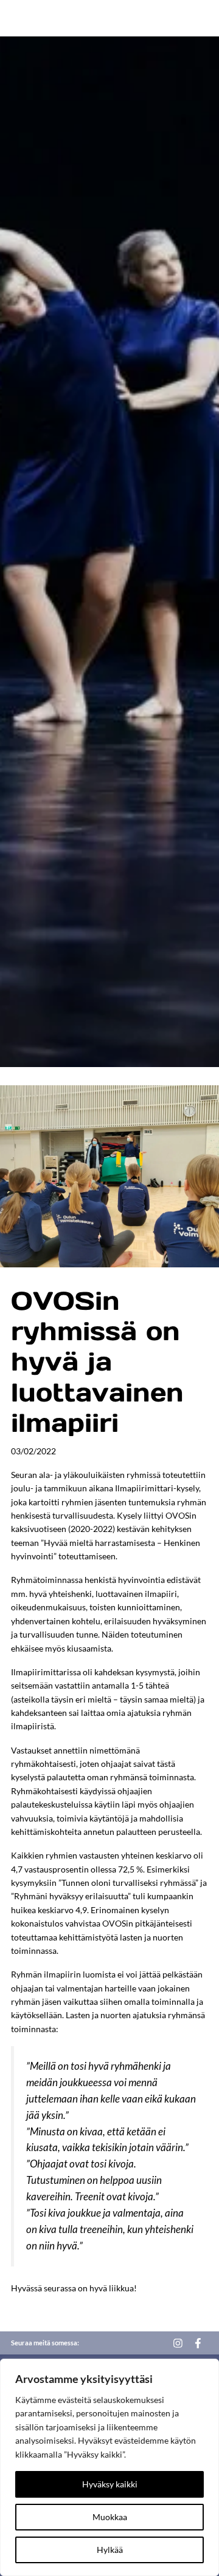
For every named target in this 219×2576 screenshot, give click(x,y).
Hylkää (110, 2550)
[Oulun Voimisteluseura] (58, 18)
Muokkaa (110, 2517)
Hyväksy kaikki (110, 2484)
